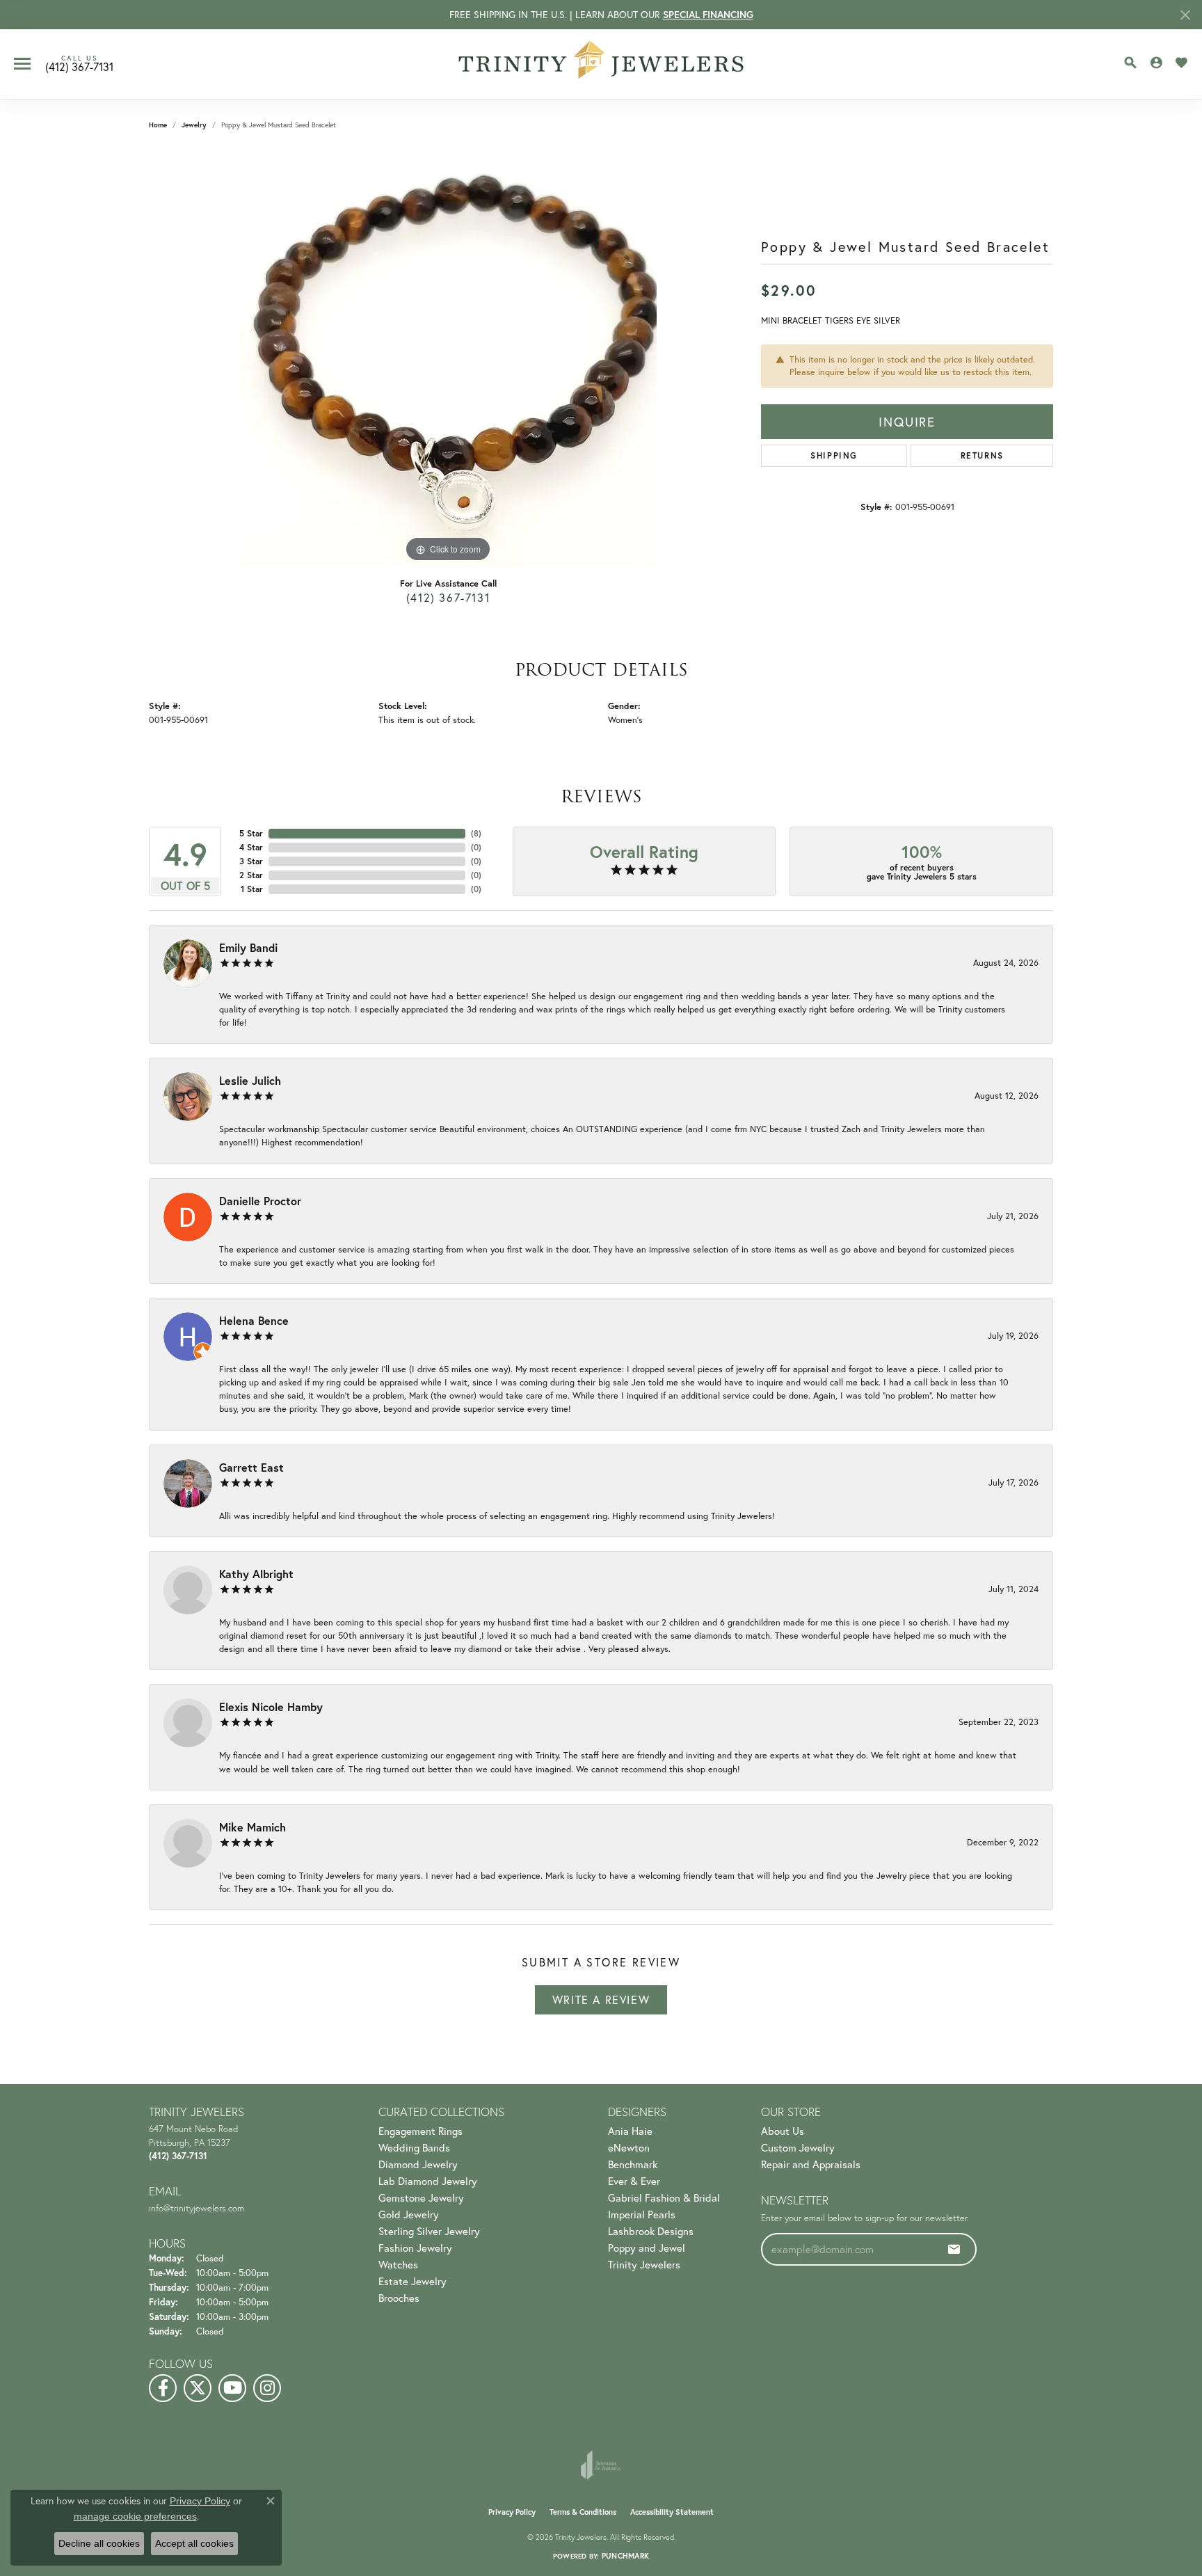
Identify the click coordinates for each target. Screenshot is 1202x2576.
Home (158, 125)
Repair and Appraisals (811, 2164)
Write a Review (601, 1999)
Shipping (834, 455)
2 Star (251, 875)
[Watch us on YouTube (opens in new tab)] (232, 2388)
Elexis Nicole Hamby (271, 1707)
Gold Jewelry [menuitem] (409, 2214)
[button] (1130, 63)
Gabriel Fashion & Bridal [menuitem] (664, 2197)
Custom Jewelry (798, 2147)
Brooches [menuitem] (399, 2298)
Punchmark (625, 2556)
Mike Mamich (253, 1827)
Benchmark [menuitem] (633, 2164)
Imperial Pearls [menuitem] (642, 2214)
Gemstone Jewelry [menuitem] (421, 2197)
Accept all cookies (194, 2543)
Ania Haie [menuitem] (630, 2131)
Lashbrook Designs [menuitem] (651, 2231)
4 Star (251, 847)
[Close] (1185, 15)
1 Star (252, 889)
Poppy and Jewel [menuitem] (647, 2248)
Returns (982, 455)
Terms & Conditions (583, 2512)
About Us (783, 2131)
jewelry (194, 125)
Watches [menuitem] (398, 2264)
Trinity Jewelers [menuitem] (644, 2264)
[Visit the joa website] (601, 2465)
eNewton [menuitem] (629, 2147)
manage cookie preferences (135, 2516)
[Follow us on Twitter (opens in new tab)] (198, 2388)
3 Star (251, 861)
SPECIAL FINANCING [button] (708, 15)
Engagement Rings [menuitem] (420, 2131)
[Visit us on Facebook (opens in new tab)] (163, 2388)
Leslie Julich (250, 1080)
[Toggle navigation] (22, 64)
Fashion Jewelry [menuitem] (415, 2248)
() (476, 833)
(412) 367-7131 (448, 597)
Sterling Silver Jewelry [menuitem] (429, 2231)
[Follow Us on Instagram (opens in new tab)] (267, 2388)
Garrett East (251, 1467)
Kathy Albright (256, 1574)
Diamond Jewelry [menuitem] (418, 2164)
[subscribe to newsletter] (954, 2249)
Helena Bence (254, 1320)
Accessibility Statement (672, 2512)
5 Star (251, 833)
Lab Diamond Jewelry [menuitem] (428, 2181)
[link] (79, 64)
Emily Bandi (248, 947)
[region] (448, 357)
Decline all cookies (99, 2543)
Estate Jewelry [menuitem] (412, 2281)
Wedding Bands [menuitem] (414, 2147)
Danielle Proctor (260, 1201)
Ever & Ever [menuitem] (634, 2181)
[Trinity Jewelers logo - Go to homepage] (601, 64)
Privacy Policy (512, 2512)
